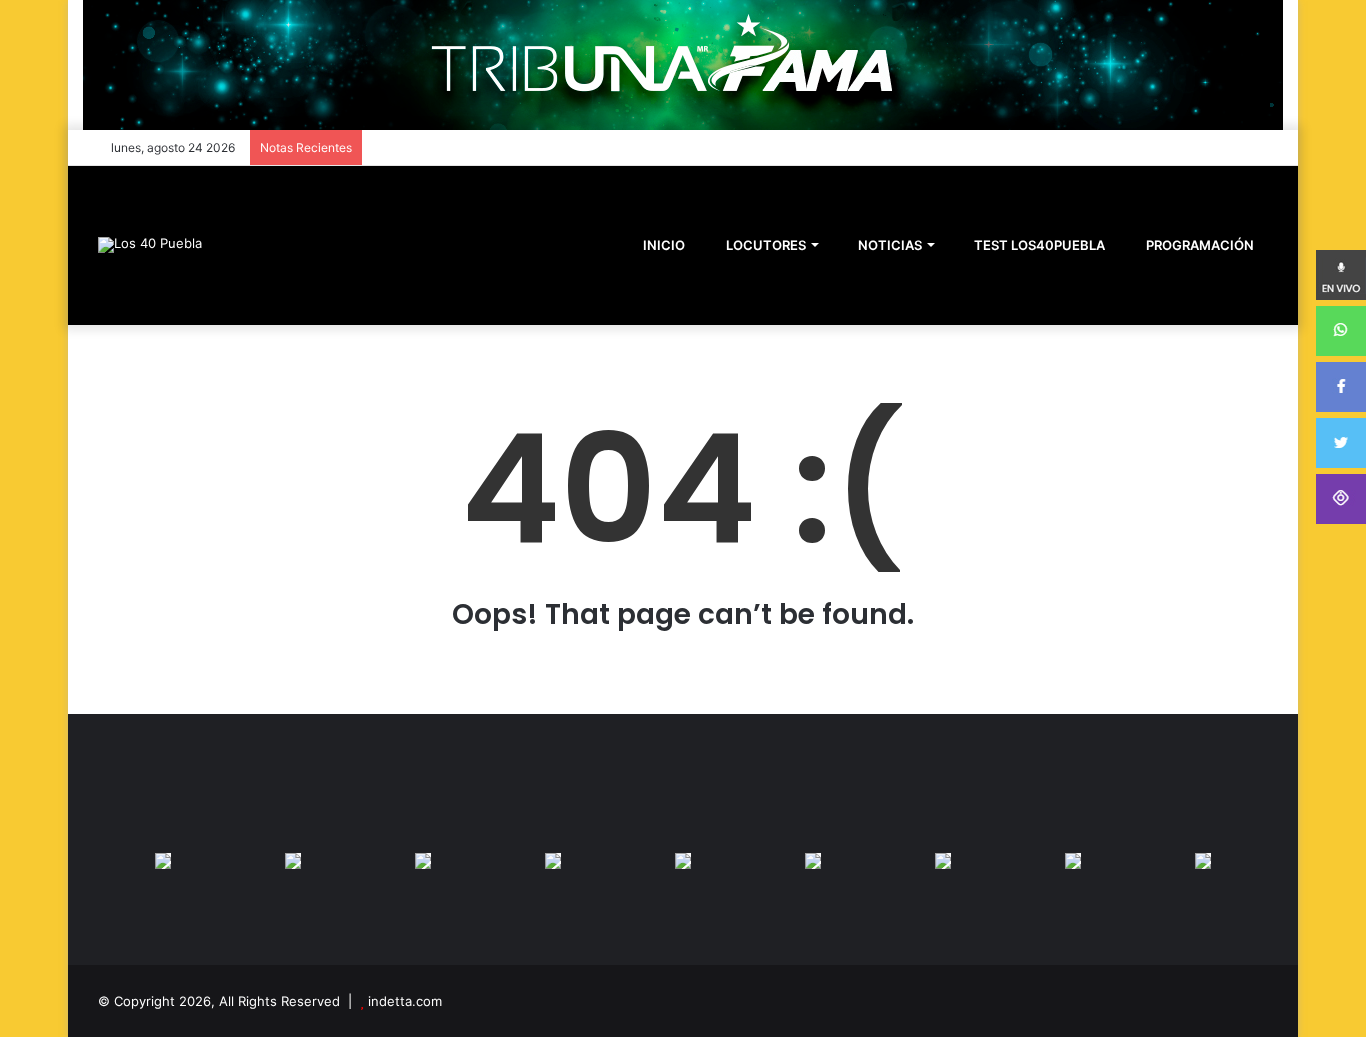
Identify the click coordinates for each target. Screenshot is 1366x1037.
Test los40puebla (1038, 245)
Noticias (888, 245)
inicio (664, 245)
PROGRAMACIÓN (1198, 245)
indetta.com (405, 1001)
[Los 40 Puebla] (150, 245)
